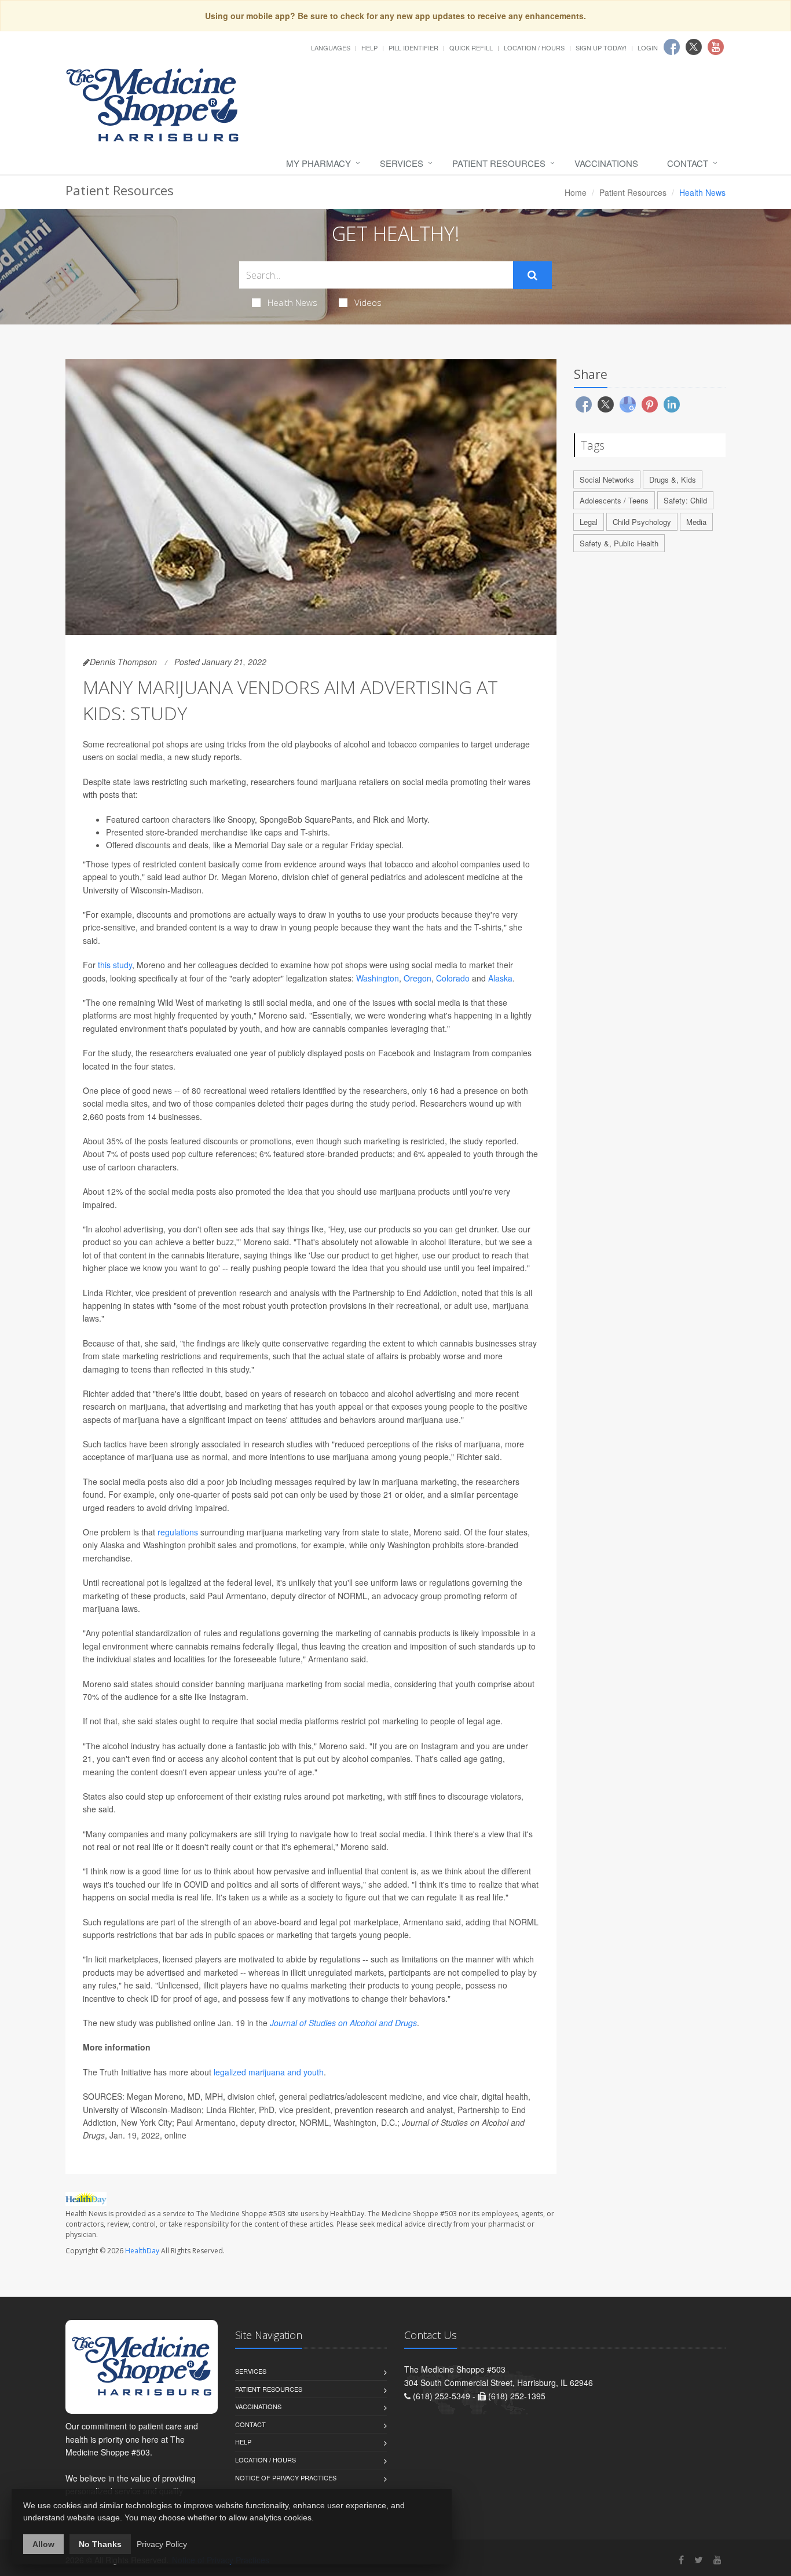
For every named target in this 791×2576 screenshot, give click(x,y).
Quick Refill (471, 48)
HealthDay (142, 2251)
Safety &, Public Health (619, 543)
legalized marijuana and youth (269, 2072)
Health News (292, 302)
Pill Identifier (413, 48)
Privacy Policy (162, 2544)
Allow (43, 2544)
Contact (688, 163)
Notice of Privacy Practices (286, 2478)
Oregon (418, 978)
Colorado (453, 978)
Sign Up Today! (601, 48)
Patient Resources (499, 163)
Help (369, 48)
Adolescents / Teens (614, 500)
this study (115, 965)
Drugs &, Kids (673, 479)
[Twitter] (699, 2559)
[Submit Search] (532, 275)
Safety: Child (685, 500)
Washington (378, 978)
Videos (368, 302)
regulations (178, 1532)
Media (696, 522)
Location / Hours (534, 48)
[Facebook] (681, 2559)
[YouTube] (717, 2559)
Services (402, 163)
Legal (589, 522)
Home (576, 192)
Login (648, 48)
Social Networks (607, 479)
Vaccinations (606, 163)
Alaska (500, 978)
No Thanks (100, 2544)
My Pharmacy (318, 163)
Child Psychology (642, 522)
